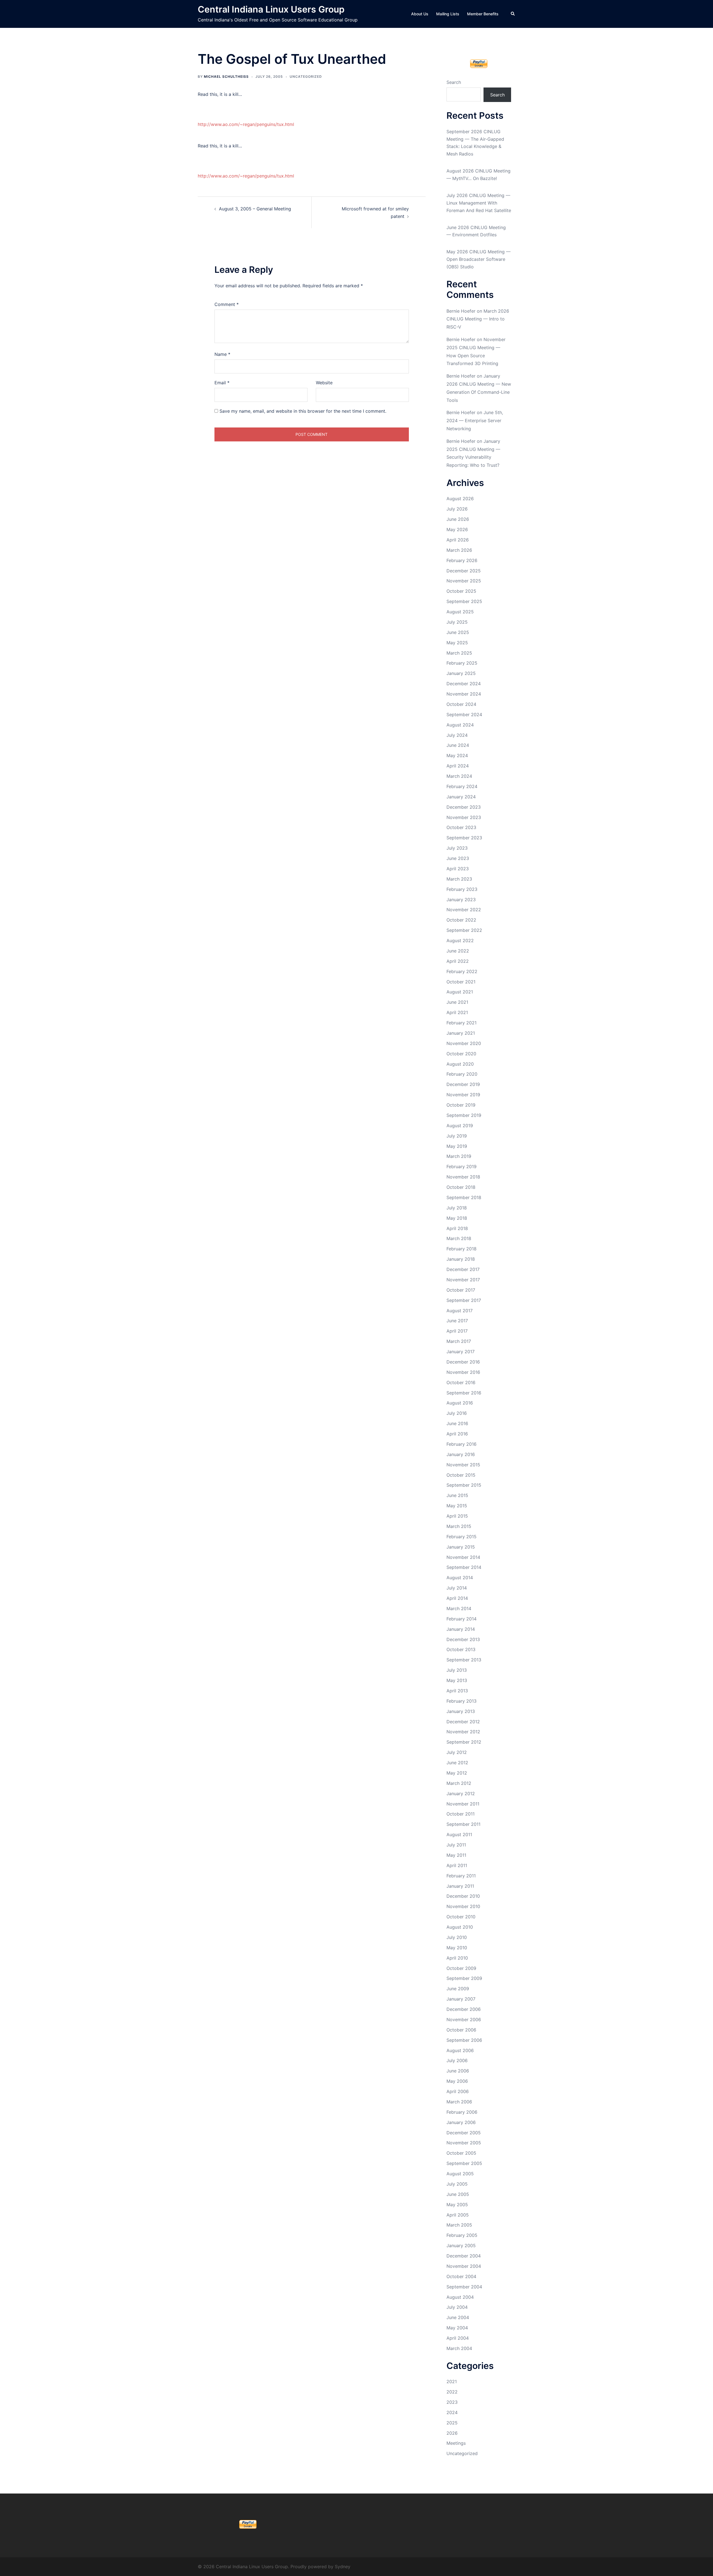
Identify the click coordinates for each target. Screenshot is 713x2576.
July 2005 (457, 2184)
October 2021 (461, 982)
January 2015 (461, 1547)
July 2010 (457, 1937)
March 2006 (459, 2102)
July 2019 (457, 1136)
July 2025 (457, 622)
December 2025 (464, 571)
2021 (452, 2381)
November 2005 (464, 2143)
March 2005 (459, 2225)
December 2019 (463, 1084)
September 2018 (464, 1197)
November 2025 (464, 581)
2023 (452, 2402)
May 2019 (457, 1146)
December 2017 (463, 1269)
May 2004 (457, 2328)
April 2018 (457, 1228)
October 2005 (461, 2153)
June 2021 (457, 1002)
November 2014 (463, 1557)
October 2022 (461, 920)
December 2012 (463, 1722)
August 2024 (460, 725)
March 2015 (459, 1526)
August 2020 (460, 1064)
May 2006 (457, 2081)
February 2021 (462, 1023)
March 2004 (459, 2348)
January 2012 (461, 1794)
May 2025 (457, 643)
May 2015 (457, 1506)
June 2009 (458, 1989)
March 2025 (459, 653)
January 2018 (461, 1259)
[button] (513, 14)
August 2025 (460, 612)
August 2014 (460, 1578)
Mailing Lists (448, 14)
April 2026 (458, 540)
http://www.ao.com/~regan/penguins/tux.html (246, 124)
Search (454, 82)
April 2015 (457, 1516)
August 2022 (460, 941)
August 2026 (460, 499)
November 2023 (464, 817)
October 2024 (461, 704)
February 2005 (462, 2235)
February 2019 (462, 1167)
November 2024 (464, 694)
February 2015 (462, 1537)
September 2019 (464, 1115)
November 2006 (464, 2020)
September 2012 (464, 1742)
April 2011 (457, 1865)
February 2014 (462, 1619)
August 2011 (459, 1834)
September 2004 (464, 2287)
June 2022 (458, 951)
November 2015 (463, 1465)
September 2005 (464, 2163)
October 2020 (461, 1054)
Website (324, 383)
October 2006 (461, 2030)
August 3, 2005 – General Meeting (255, 209)
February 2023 (462, 889)
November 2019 (463, 1095)
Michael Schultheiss (226, 76)
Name (222, 354)
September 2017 (464, 1300)
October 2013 (461, 1649)
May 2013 (457, 1680)
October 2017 (461, 1290)
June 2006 (458, 2071)
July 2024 (457, 735)
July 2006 (457, 2060)
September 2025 (464, 601)
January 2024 (461, 797)
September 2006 (464, 2040)
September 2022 (464, 930)
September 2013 (464, 1660)
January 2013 (461, 1711)
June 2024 (458, 745)
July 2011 (456, 1845)
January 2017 (461, 1352)
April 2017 (457, 1331)
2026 (452, 2433)
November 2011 (463, 1804)
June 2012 (457, 1763)
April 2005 (458, 2215)
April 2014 (457, 1598)
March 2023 (459, 879)
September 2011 (463, 1824)
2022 (452, 2392)
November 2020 (464, 1043)
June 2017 (457, 1321)
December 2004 (464, 2256)
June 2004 (458, 2317)
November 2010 (463, 1906)
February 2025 (462, 663)
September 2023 (464, 838)
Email (222, 383)
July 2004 (457, 2307)
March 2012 (459, 1783)
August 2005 (460, 2174)
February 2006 (462, 2112)
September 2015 (464, 1485)
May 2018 (457, 1218)
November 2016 (463, 1372)
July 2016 (457, 1413)
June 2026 (458, 519)
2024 (452, 2412)
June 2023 (458, 858)
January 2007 (461, 1999)
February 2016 (462, 1444)
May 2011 (456, 1855)
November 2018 (463, 1177)
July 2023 (457, 848)
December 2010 (463, 1896)
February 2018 (462, 1249)
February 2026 (462, 560)
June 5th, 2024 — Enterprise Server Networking (475, 421)
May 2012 (457, 1773)
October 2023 (461, 827)
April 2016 (457, 1434)
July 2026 (457, 509)
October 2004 (461, 2276)
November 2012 (463, 1732)
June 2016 (457, 1423)
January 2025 (461, 673)
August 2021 (460, 992)
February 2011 (461, 1876)
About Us (420, 14)
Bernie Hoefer (461, 311)
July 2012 (457, 1752)
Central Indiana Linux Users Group (271, 9)
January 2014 (461, 1629)
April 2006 (458, 2091)
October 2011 (461, 1814)
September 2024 (464, 715)
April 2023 (458, 869)
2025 (452, 2423)
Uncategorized (306, 76)
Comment (227, 304)
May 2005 (457, 2205)
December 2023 (464, 807)
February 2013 (462, 1701)
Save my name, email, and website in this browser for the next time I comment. (303, 411)
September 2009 (464, 1978)
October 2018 (461, 1187)
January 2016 (461, 1454)
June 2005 (458, 2194)
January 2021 (461, 1033)
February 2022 (462, 971)
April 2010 (457, 1958)
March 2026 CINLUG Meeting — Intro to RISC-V (478, 319)
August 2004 (460, 2297)
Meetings (456, 2443)
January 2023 (461, 900)
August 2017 (460, 1311)
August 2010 (460, 1927)
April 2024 (458, 766)
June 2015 (457, 1495)
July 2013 (457, 1670)
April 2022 (458, 961)
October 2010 (461, 1917)
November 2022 (464, 910)
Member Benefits (483, 14)
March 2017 (459, 1341)
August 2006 (460, 2050)
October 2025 (461, 591)
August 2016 (460, 1403)
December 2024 (464, 684)
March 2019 (459, 1156)
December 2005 (464, 2133)
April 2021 (457, 1012)
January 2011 (460, 1886)
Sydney (343, 2567)
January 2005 (461, 2246)
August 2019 (460, 1126)
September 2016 (464, 1393)
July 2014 (457, 1588)
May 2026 (457, 529)
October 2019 (461, 1105)
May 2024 (457, 755)
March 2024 (459, 776)
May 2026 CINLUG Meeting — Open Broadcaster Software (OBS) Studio (478, 259)
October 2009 (461, 1968)
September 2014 (464, 1567)
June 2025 (458, 632)
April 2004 (458, 2338)
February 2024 (462, 786)
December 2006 (464, 2009)
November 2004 (464, 2266)
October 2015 (461, 1475)
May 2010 (457, 1948)
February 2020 (462, 1074)
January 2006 (461, 2122)
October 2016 (461, 1382)
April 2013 (457, 1691)
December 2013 (463, 1639)
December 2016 (463, 1362)
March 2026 (459, 550)
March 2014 (459, 1608)
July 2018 (457, 1208)
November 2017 (463, 1280)
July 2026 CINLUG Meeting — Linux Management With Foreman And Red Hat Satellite (479, 203)
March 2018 (459, 1238)
